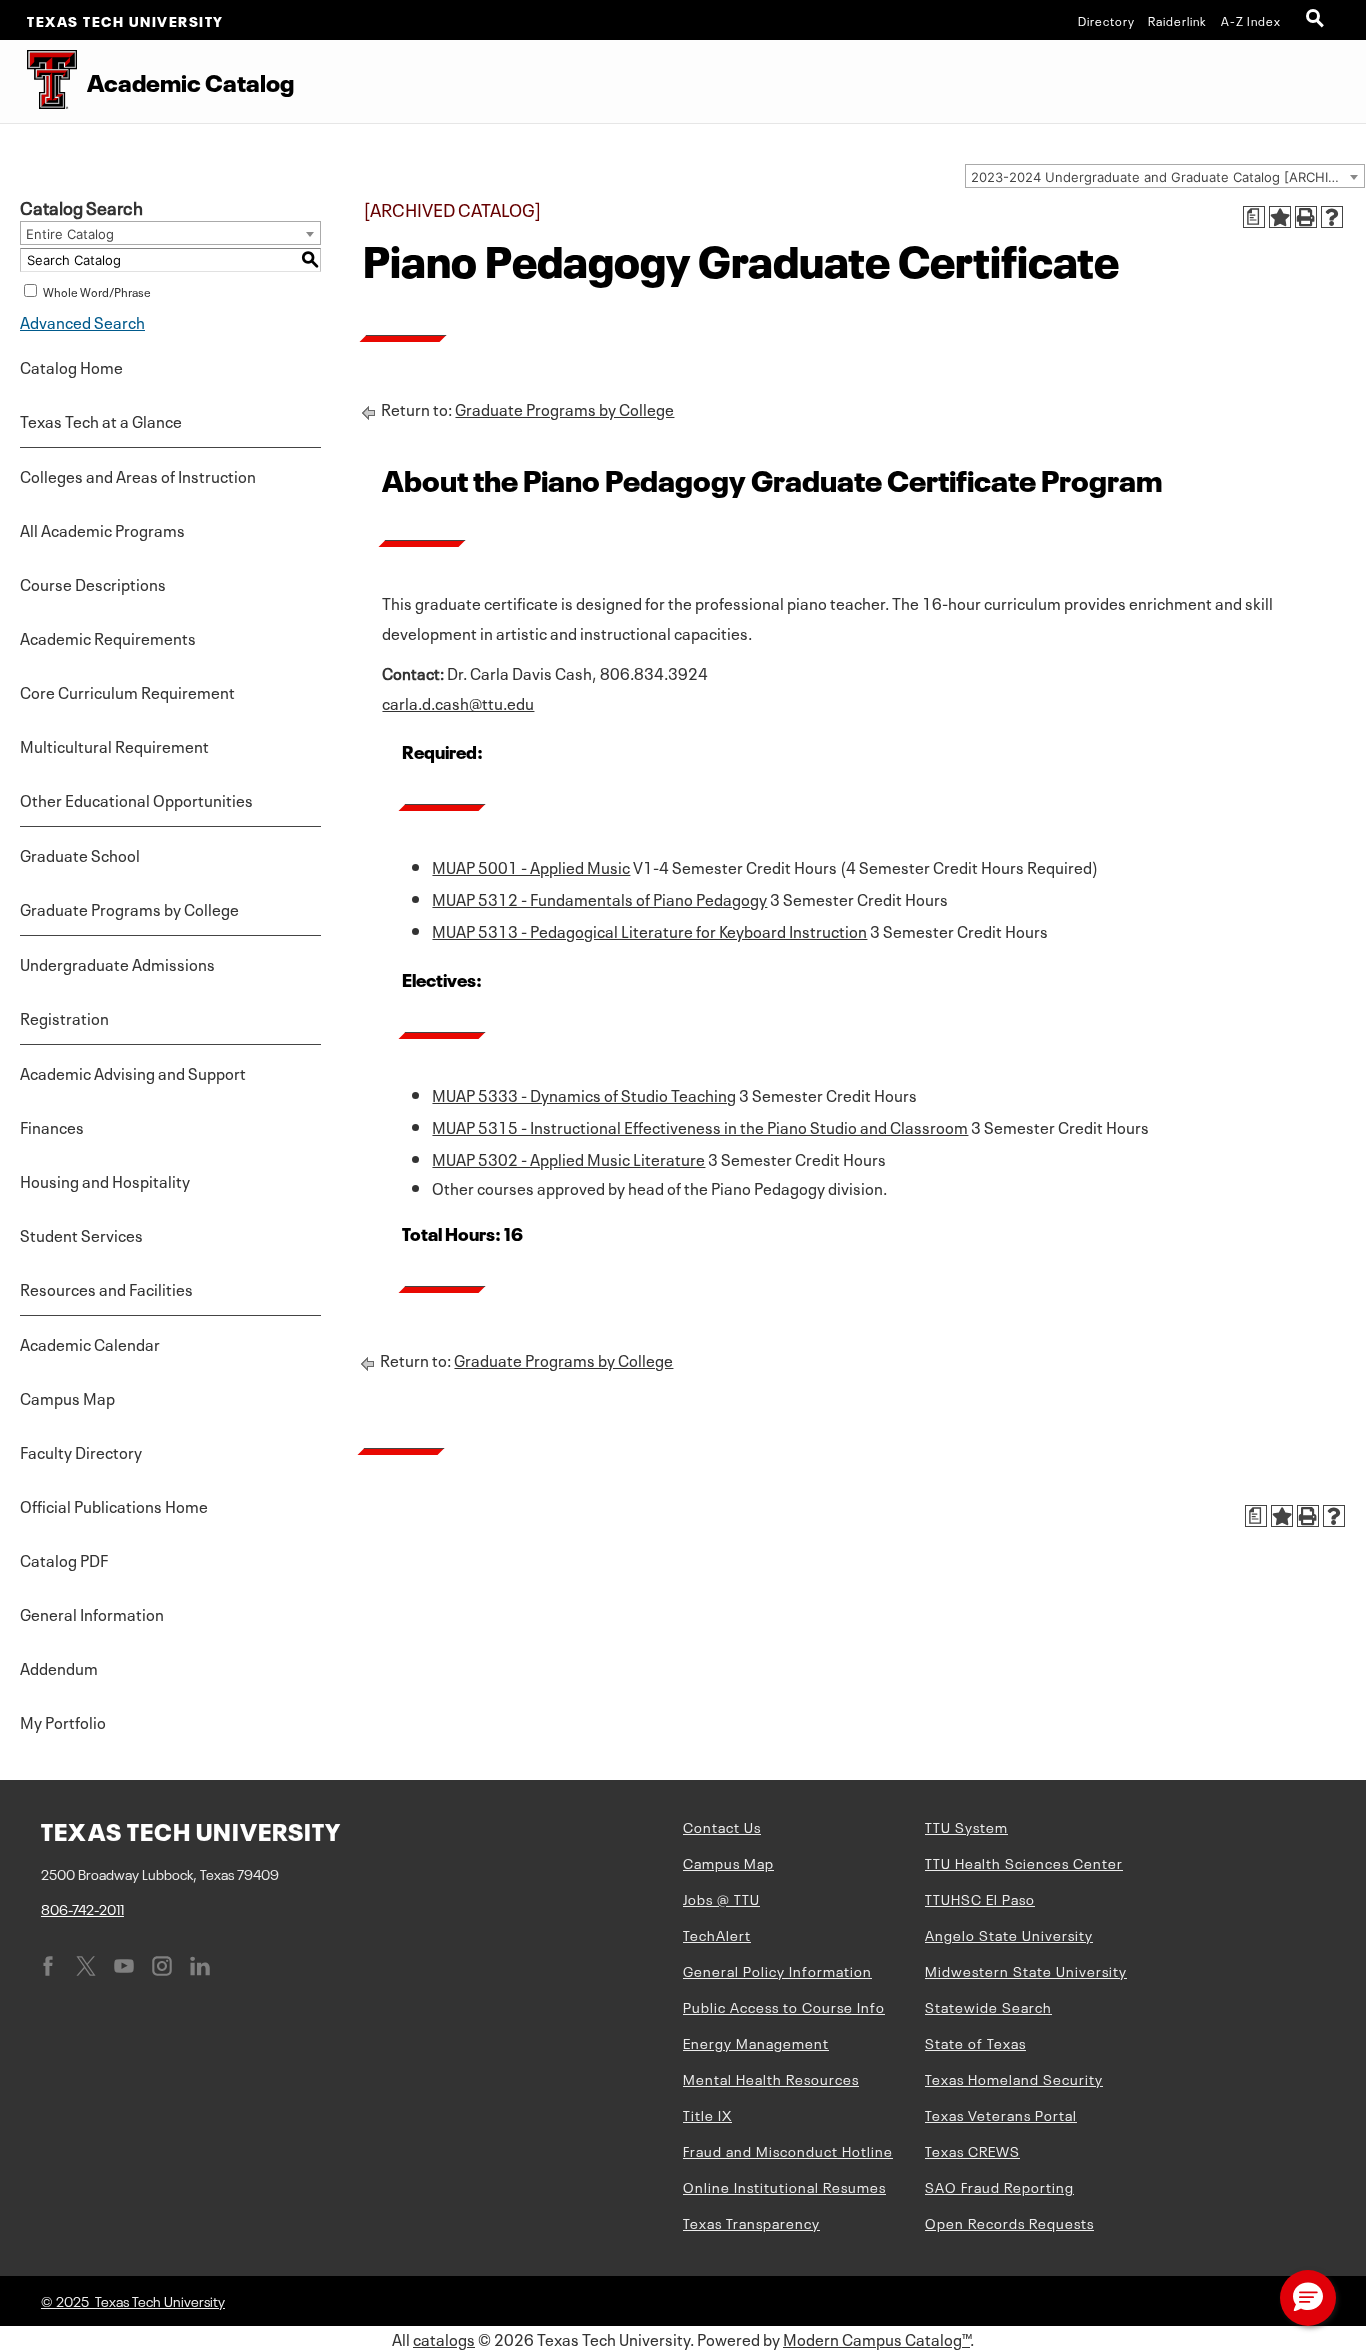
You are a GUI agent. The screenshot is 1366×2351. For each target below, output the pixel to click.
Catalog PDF (64, 1559)
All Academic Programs (102, 529)
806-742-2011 (82, 1908)
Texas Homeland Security (1014, 2078)
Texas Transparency (751, 2222)
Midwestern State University (1026, 1970)
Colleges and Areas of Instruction (138, 475)
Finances (52, 1126)
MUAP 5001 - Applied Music (531, 866)
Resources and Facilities (106, 1288)
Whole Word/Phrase (97, 291)
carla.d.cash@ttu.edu (458, 702)
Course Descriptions (93, 583)
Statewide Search (988, 2006)
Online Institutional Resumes (784, 2186)
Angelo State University (1009, 1934)
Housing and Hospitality (105, 1180)
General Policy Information (777, 1970)
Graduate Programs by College (129, 908)
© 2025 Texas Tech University (133, 2300)
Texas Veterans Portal (1001, 2114)
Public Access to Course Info (784, 2006)
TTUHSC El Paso (980, 1898)
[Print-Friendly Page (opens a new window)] (1306, 217)
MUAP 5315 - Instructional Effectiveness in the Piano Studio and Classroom (700, 1126)
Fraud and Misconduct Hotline (788, 2150)
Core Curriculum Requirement (127, 691)
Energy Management (756, 2042)
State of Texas (975, 2042)
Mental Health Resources (771, 2078)
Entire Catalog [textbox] (70, 234)
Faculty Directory (81, 1451)
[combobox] (1165, 176)
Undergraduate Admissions (117, 963)
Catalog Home (71, 366)
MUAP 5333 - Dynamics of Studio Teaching (584, 1094)
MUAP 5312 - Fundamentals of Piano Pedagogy (599, 898)
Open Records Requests (1009, 2222)
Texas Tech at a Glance (101, 420)
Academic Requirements (108, 637)
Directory (1106, 20)
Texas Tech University (125, 20)
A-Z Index (1251, 20)
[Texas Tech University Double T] (38, 81)
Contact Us (722, 1826)
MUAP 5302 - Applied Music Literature (568, 1158)
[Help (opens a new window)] (1332, 217)
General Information (92, 1613)
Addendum (59, 1667)
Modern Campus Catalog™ (876, 2338)
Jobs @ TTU (721, 1898)
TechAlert (717, 1934)
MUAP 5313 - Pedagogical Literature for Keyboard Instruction (649, 930)
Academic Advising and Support (133, 1072)
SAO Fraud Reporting (999, 2186)
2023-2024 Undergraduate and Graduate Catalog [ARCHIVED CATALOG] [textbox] (1167, 177)
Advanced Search (82, 321)
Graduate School (80, 854)
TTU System (966, 1826)
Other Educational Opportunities (136, 799)
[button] (1308, 2298)
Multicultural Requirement (114, 745)
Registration (64, 1017)
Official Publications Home (114, 1505)
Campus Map (67, 1397)
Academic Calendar (90, 1343)
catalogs (444, 2338)
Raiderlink (1177, 20)
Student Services (81, 1234)
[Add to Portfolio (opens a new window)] (1280, 217)
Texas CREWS (972, 2150)
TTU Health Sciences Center (1024, 1862)
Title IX (707, 2114)
